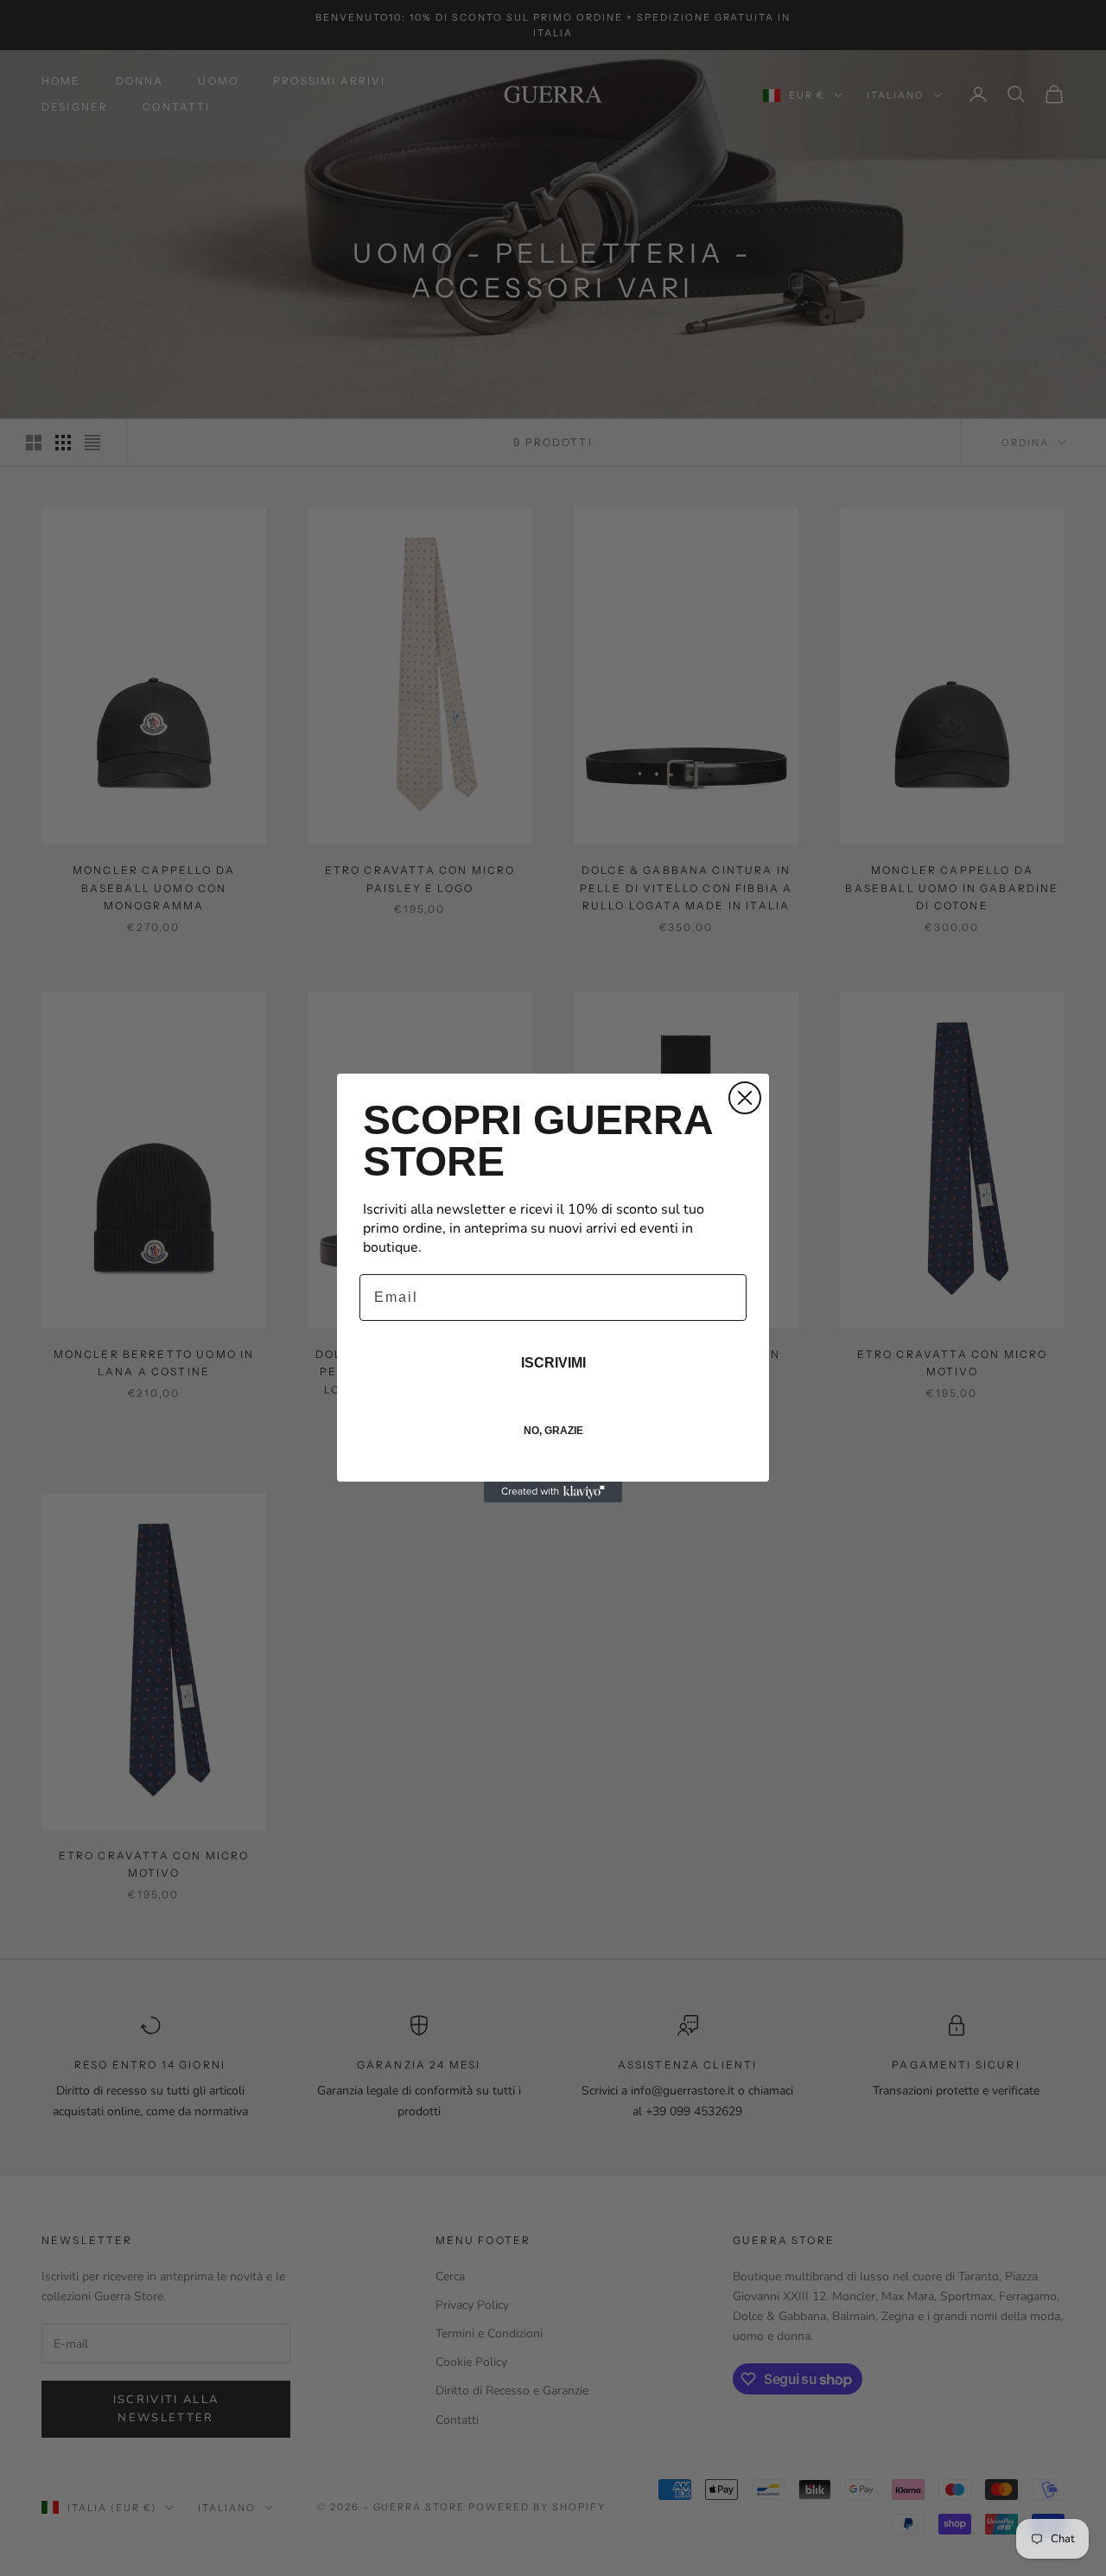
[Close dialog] (745, 1098)
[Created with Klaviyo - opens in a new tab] (553, 1492)
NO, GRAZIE (553, 1431)
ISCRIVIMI (553, 1363)
